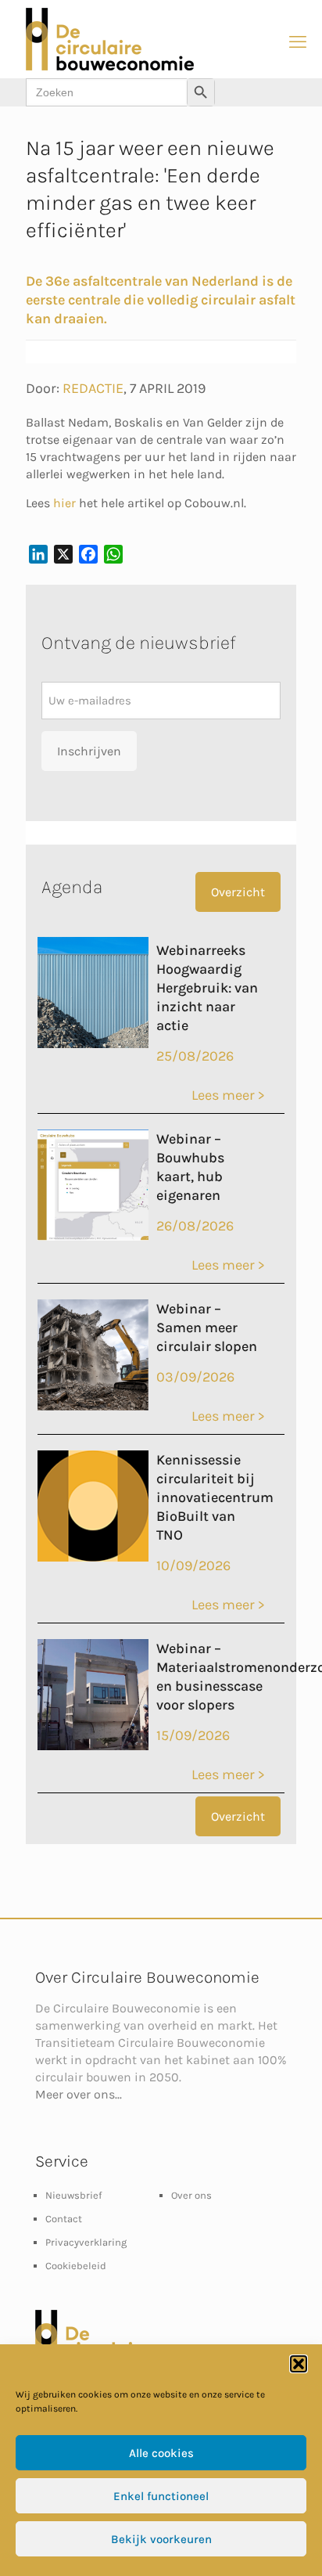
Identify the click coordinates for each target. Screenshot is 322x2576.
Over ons (191, 2195)
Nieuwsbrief (73, 2195)
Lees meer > (228, 1095)
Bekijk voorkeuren (161, 2539)
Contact (64, 2219)
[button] (299, 2364)
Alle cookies (161, 2453)
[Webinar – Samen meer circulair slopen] (93, 1406)
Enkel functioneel (161, 2496)
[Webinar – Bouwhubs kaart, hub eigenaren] (93, 1236)
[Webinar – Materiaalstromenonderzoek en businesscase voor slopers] (93, 1746)
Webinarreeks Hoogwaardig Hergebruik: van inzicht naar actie (207, 988)
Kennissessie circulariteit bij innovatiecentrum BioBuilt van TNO (215, 1497)
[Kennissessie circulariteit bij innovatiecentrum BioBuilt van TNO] (93, 1557)
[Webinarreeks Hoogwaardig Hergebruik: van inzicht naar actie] (93, 1043)
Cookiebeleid (76, 2266)
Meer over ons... (79, 2094)
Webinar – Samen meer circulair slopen (207, 1328)
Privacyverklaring (86, 2242)
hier (64, 503)
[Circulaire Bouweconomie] (110, 67)
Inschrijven (89, 751)
